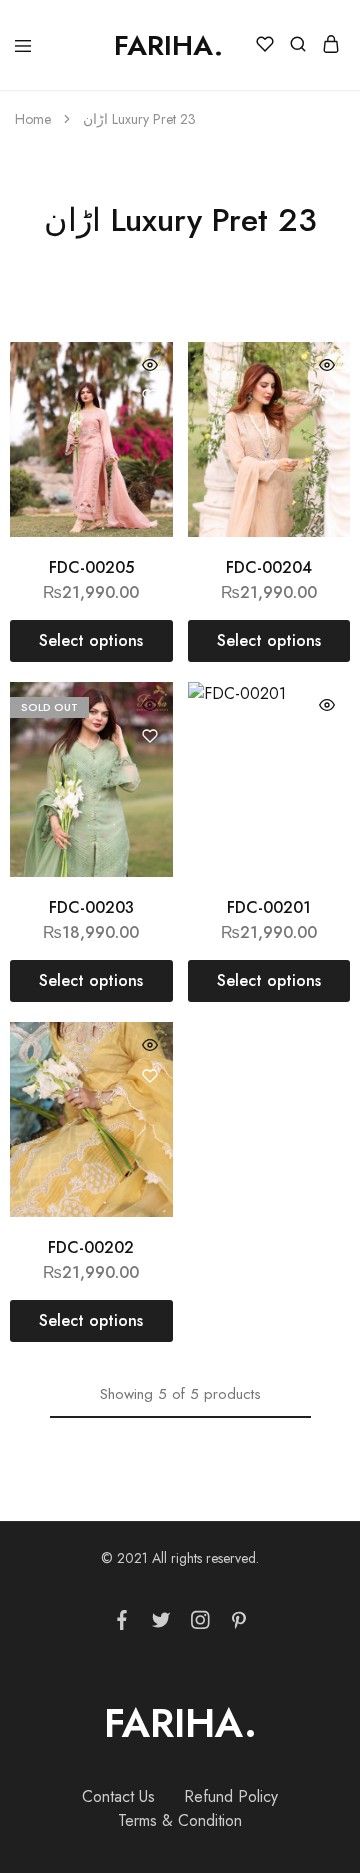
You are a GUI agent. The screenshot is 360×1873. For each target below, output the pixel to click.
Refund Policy (231, 1796)
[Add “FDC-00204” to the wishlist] (327, 396)
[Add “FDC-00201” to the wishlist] (327, 736)
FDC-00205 (91, 567)
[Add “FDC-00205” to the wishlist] (150, 396)
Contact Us (118, 1796)
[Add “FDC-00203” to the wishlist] (150, 736)
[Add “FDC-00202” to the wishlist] (150, 1076)
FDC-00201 (269, 907)
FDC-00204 (269, 567)
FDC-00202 (91, 1247)
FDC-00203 (91, 907)
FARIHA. (180, 1723)
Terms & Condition (180, 1820)
